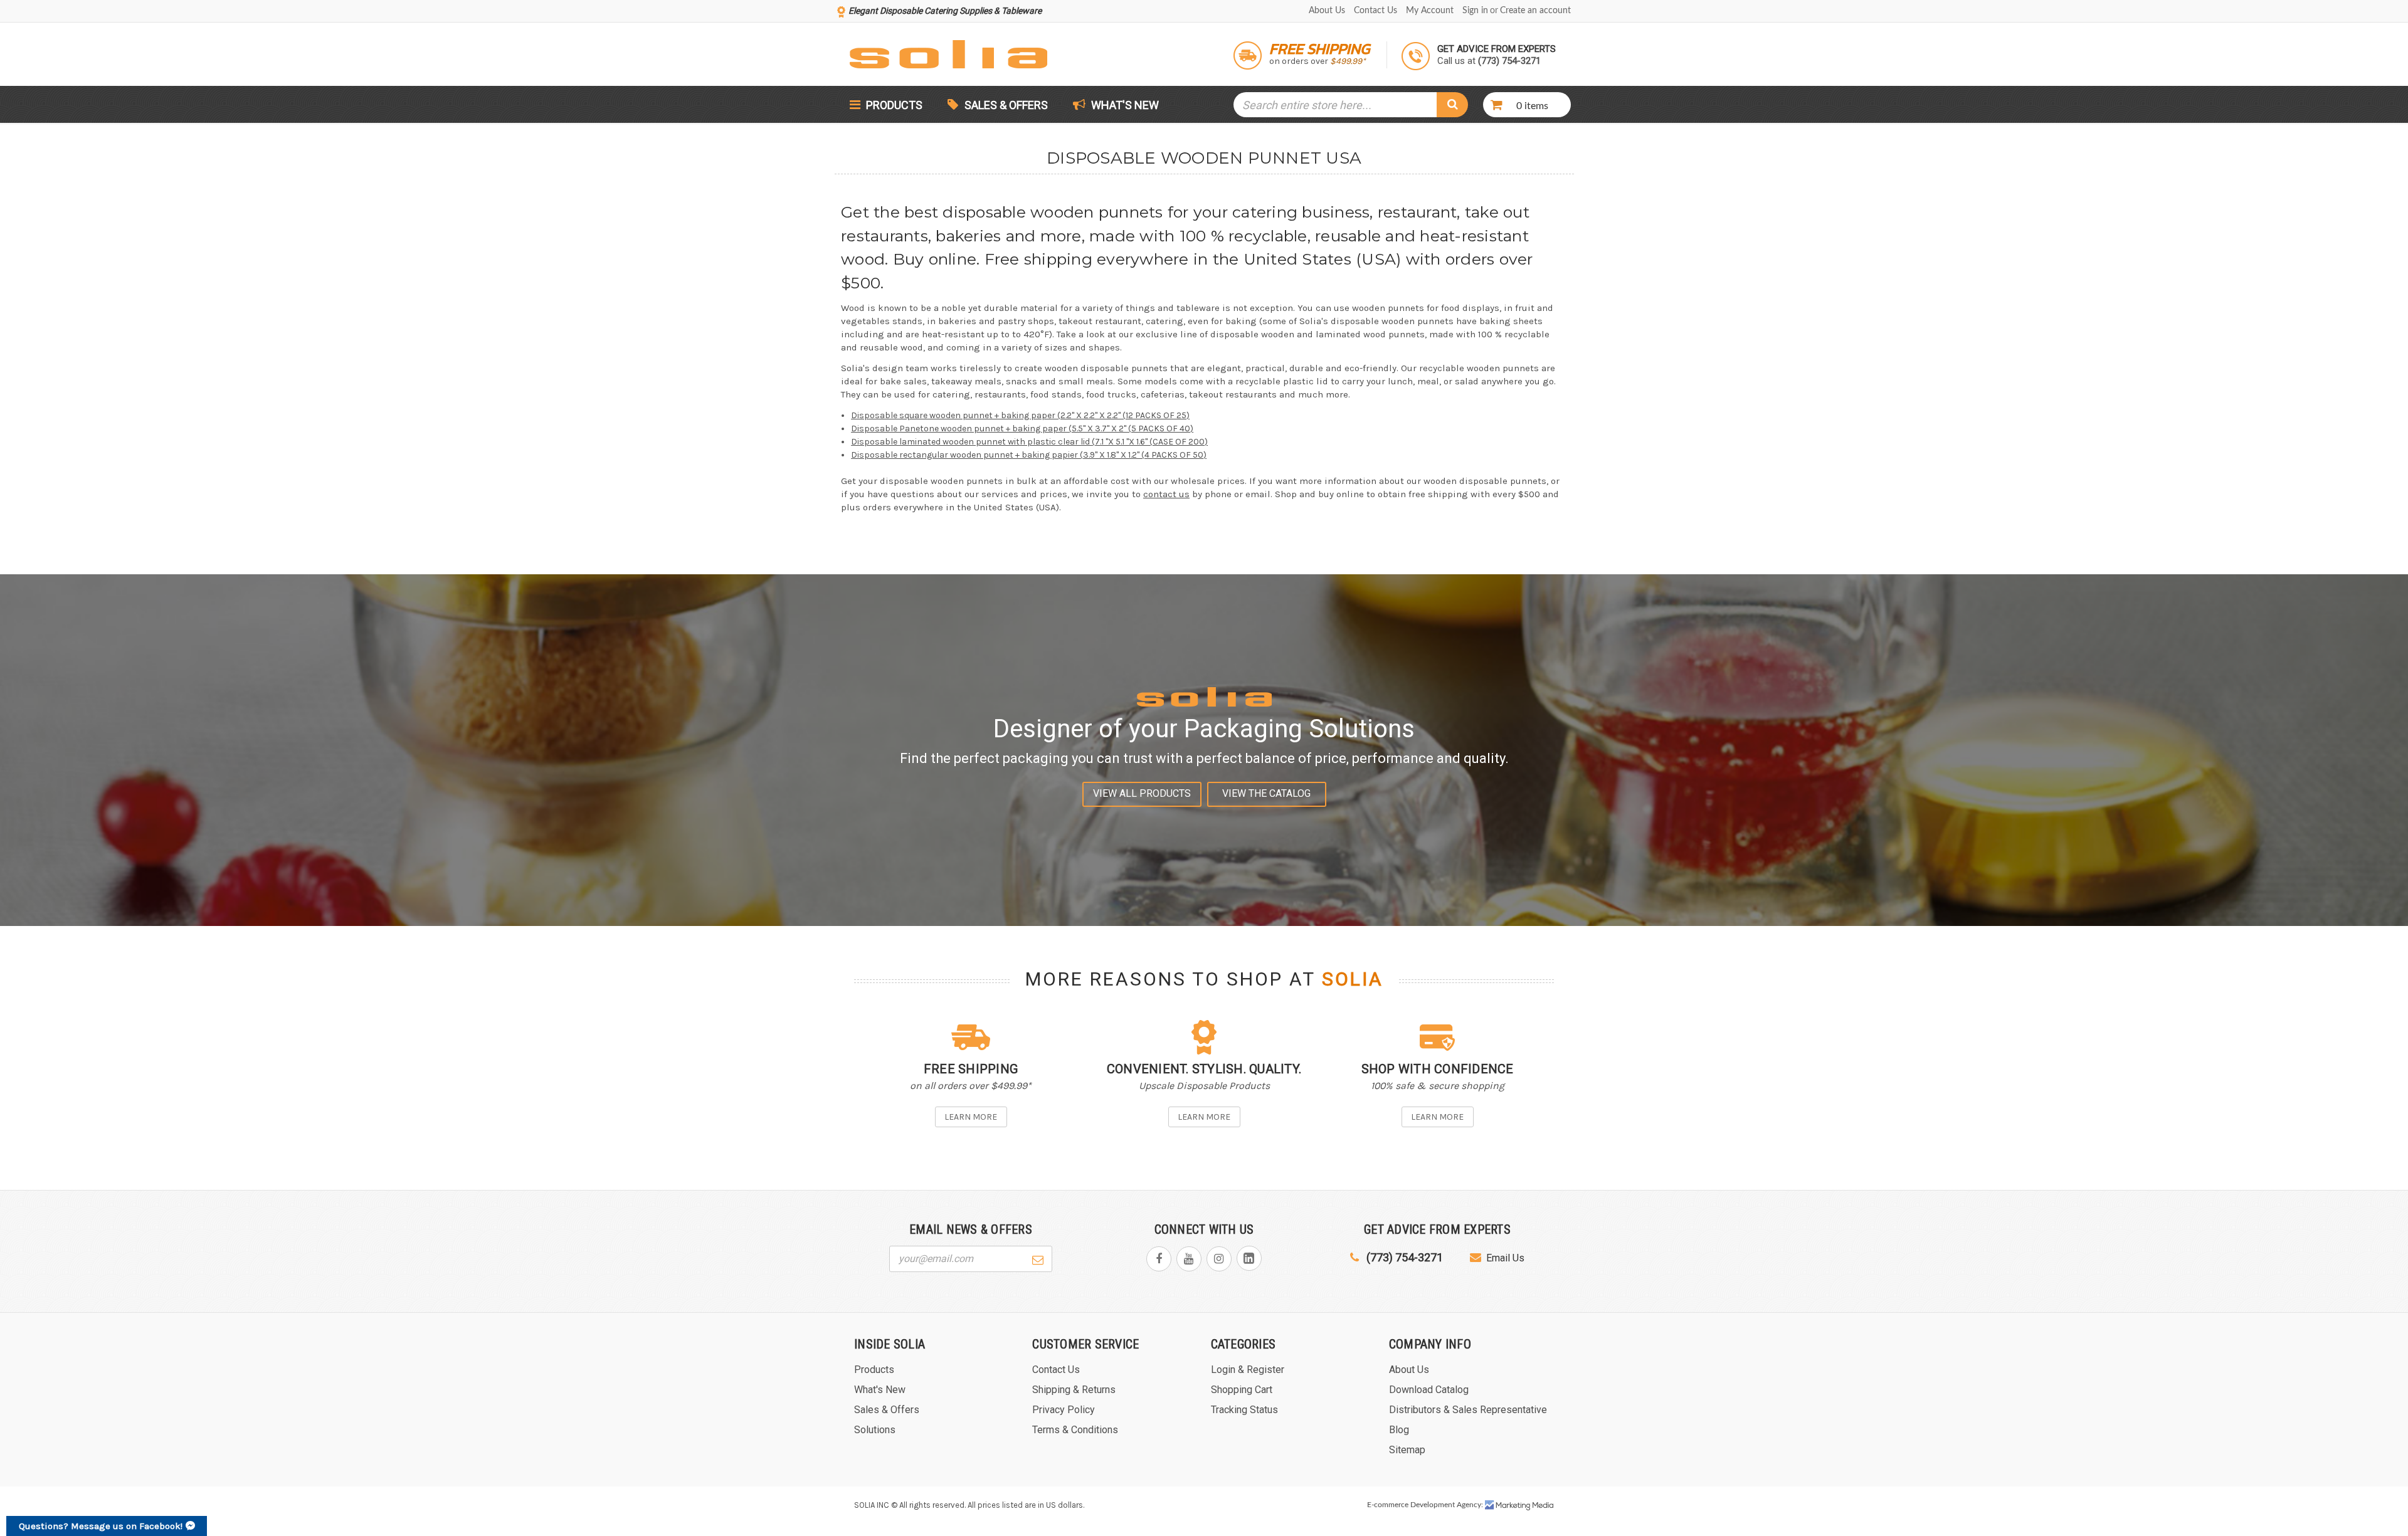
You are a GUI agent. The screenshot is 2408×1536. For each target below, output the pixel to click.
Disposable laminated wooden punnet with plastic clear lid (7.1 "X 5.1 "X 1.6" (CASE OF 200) (1029, 442)
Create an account (1535, 11)
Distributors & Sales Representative (1468, 1410)
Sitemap (1407, 1450)
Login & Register (1248, 1370)
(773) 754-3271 (1403, 1257)
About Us (1327, 11)
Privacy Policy (1064, 1410)
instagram (1219, 1259)
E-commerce (1388, 1505)
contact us (1166, 494)
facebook (1159, 1259)
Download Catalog (1429, 1390)
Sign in (1475, 11)
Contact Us (1376, 11)
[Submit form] (1038, 1258)
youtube (1189, 1259)
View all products (1142, 793)
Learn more (971, 1117)
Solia (1353, 979)
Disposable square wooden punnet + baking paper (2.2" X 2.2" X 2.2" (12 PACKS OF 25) (1020, 415)
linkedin (1249, 1258)
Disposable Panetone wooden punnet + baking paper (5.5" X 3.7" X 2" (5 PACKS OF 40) (1022, 429)
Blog (1399, 1430)
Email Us (1505, 1258)
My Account (1430, 11)
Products (893, 105)
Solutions (875, 1430)
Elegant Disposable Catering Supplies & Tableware (945, 11)
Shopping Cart (1242, 1390)
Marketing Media (1519, 1505)
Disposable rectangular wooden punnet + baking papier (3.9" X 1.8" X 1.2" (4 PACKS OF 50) (1029, 455)
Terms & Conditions (1075, 1430)
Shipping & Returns (1074, 1390)
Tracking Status (1244, 1410)
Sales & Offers (1006, 105)
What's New (1124, 105)
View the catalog (1266, 793)
